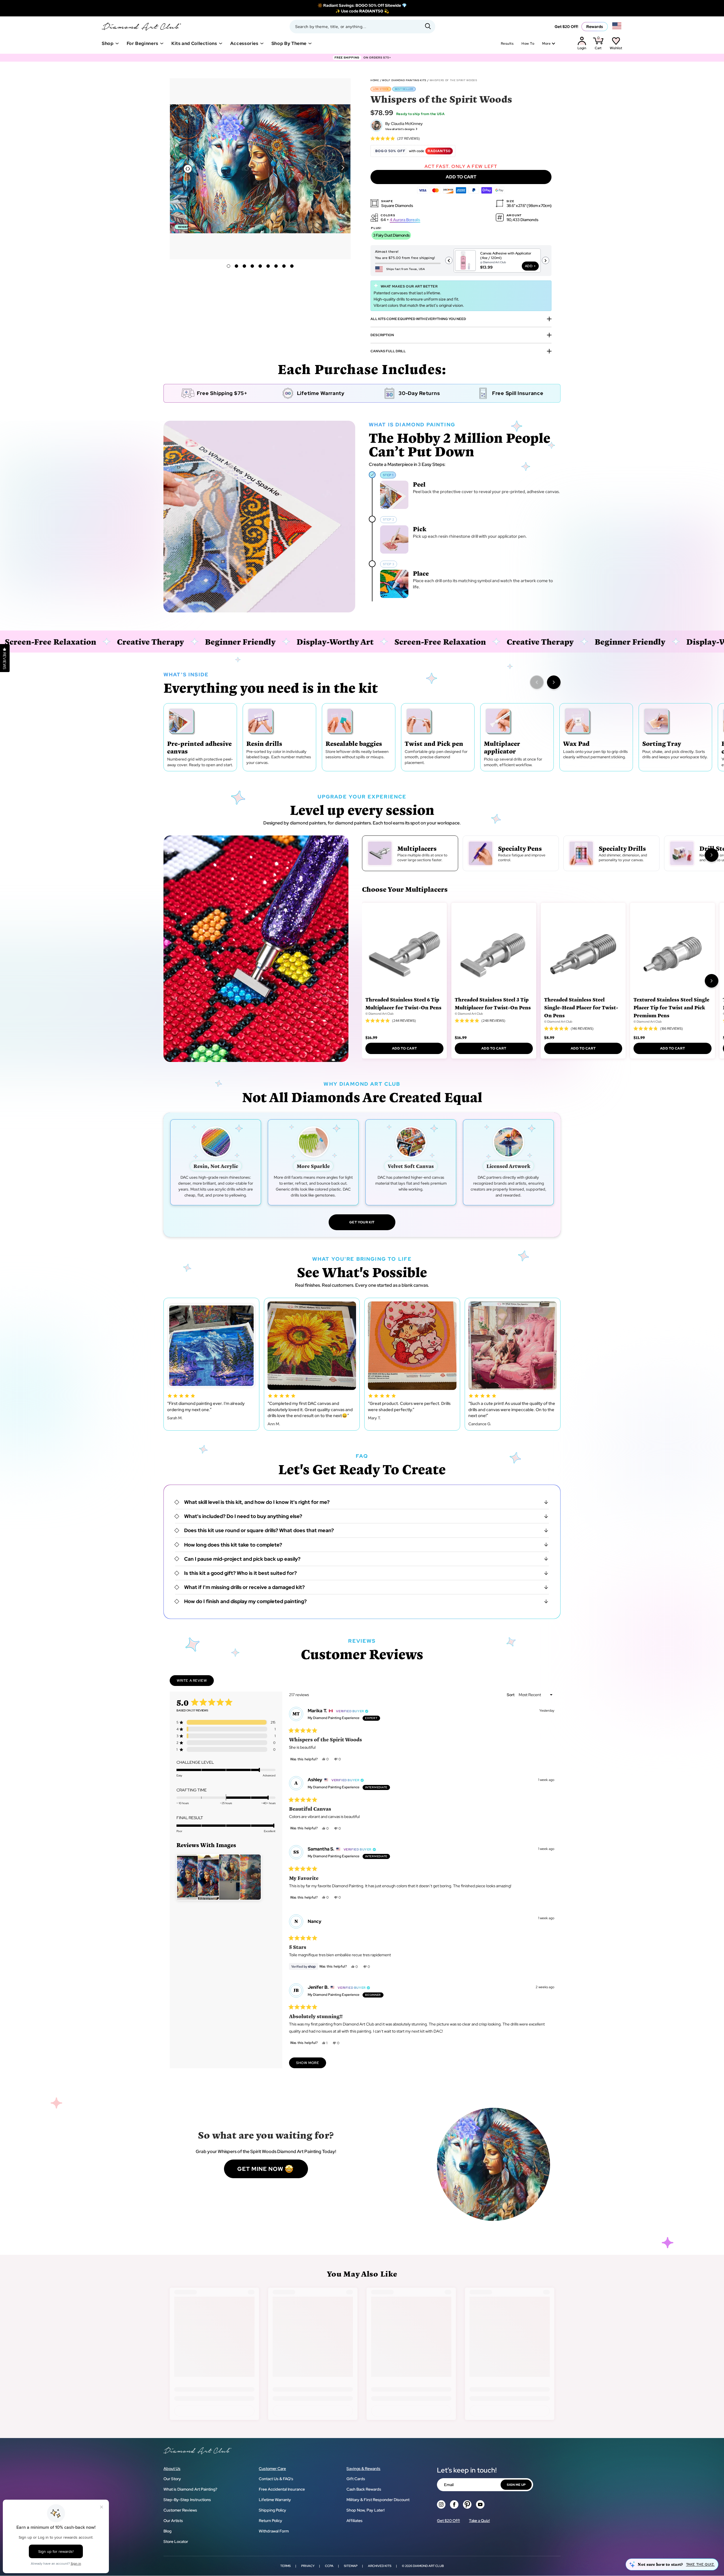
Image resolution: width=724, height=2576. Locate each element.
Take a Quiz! (479, 2521)
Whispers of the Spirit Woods (453, 80)
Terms (285, 2566)
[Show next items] (554, 682)
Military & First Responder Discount (378, 2500)
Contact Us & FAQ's (276, 2479)
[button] (343, 168)
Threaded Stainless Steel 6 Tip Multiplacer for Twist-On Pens (403, 1003)
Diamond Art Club (428, 2566)
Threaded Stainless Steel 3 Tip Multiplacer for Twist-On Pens (493, 1003)
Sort (511, 1695)
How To (528, 44)
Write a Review (195, 1682)
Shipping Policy (272, 2510)
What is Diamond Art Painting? (190, 2489)
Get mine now (260, 2169)
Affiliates (355, 2521)
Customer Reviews (180, 2510)
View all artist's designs (400, 129)
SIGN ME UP (516, 2485)
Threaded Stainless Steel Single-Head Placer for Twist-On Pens (581, 1007)
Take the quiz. (700, 2564)
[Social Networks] (441, 2504)
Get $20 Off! (566, 27)
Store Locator (176, 2542)
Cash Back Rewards (364, 2489)
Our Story (172, 2479)
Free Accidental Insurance (282, 2489)
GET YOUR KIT (362, 1222)
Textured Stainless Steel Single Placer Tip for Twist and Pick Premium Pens (671, 1007)
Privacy (308, 2566)
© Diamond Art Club (380, 1014)
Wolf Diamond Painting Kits (404, 80)
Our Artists (173, 2521)
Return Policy (271, 2521)
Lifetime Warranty (275, 2500)
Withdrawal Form (274, 2531)
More (546, 44)
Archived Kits (380, 2566)
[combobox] (362, 27)
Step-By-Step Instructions (187, 2500)
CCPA (329, 2566)
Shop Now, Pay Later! (366, 2510)
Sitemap (351, 2566)
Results (507, 44)
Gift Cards (356, 2479)
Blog (167, 2531)
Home (375, 80)
